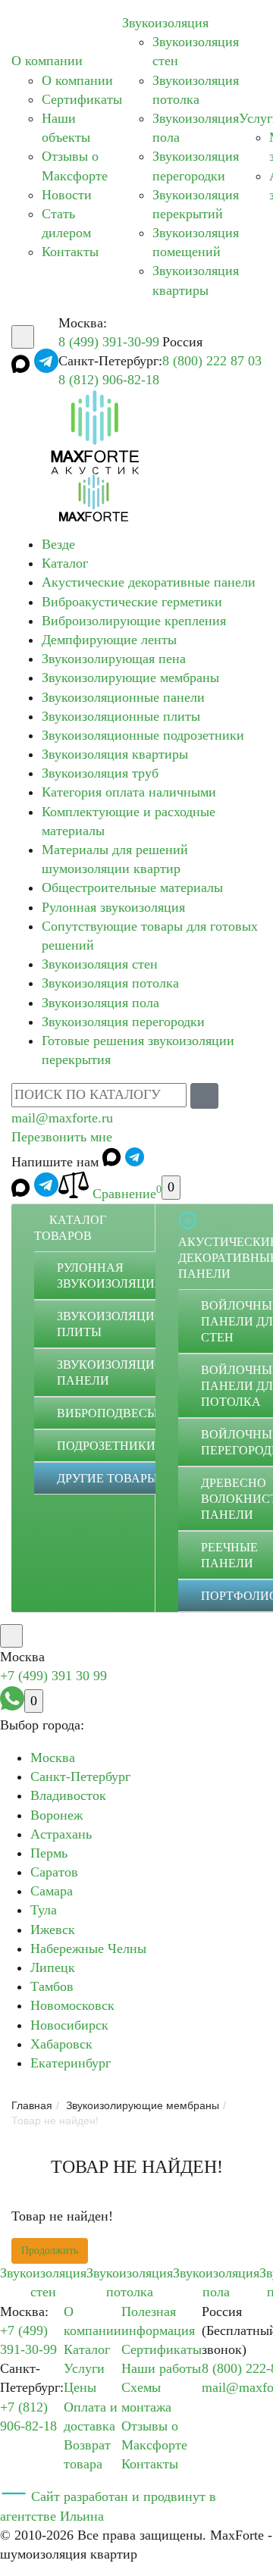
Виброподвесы (107, 1413)
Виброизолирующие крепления (134, 621)
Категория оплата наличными (129, 792)
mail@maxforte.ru (62, 1118)
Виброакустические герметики (132, 602)
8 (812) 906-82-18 (109, 380)
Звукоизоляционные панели (123, 697)
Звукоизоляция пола (100, 1003)
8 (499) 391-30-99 (109, 342)
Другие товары (107, 1478)
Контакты (70, 252)
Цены (80, 2387)
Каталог (65, 563)
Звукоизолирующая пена (114, 659)
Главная (32, 2105)
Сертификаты (82, 99)
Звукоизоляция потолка (110, 983)
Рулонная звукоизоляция (113, 907)
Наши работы (161, 2368)
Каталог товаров (70, 1228)
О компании (47, 61)
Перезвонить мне (62, 1137)
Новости (67, 195)
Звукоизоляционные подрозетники (143, 735)
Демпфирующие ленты (109, 640)
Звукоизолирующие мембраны (130, 678)
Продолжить (50, 2250)
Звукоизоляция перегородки (123, 1022)
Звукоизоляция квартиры (115, 754)
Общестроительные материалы (132, 887)
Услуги (84, 2368)
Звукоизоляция (165, 23)
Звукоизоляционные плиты (121, 716)
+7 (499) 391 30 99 (53, 1676)
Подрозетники (106, 1446)
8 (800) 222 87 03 (212, 361)
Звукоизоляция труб (100, 773)
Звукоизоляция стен (100, 964)
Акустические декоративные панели (149, 582)
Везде (58, 544)
